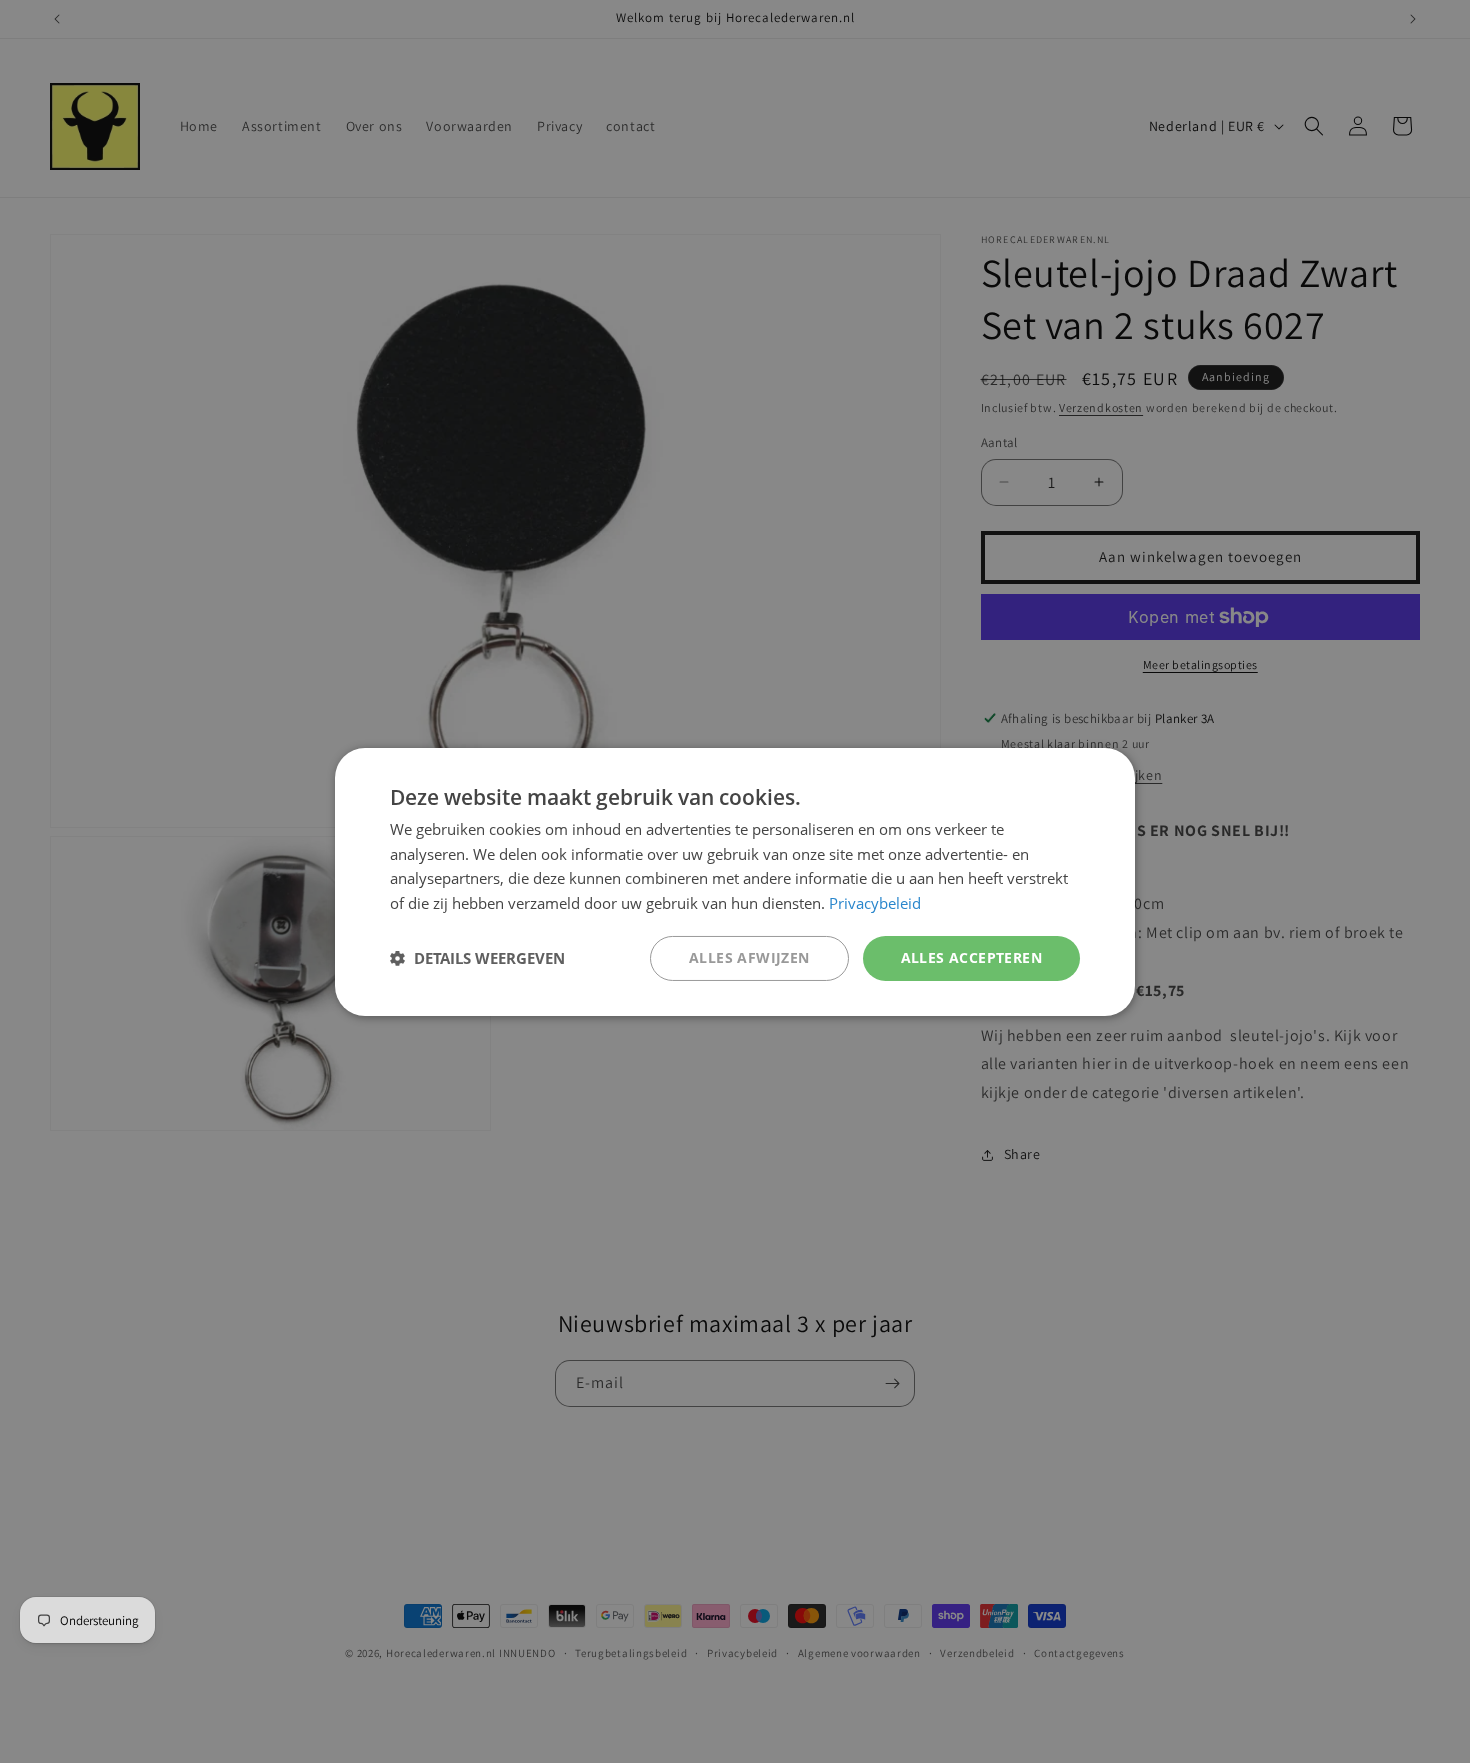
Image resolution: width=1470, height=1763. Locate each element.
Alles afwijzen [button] (749, 957)
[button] (477, 958)
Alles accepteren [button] (971, 957)
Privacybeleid (875, 903)
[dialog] (735, 881)
